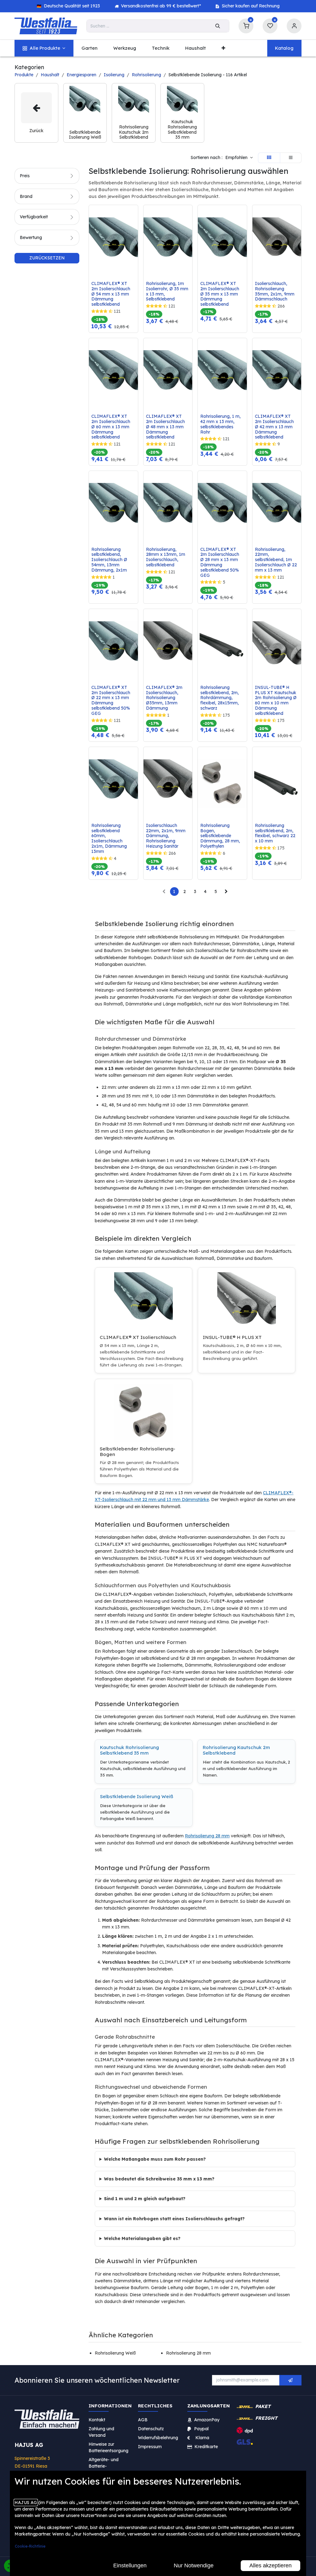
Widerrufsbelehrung (159, 2437)
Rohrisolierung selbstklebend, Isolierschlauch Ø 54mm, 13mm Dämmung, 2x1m (110, 560)
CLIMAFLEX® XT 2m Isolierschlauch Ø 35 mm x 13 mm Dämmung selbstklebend (220, 294)
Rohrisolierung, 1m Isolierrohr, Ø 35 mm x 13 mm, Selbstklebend (168, 291)
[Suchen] (218, 26)
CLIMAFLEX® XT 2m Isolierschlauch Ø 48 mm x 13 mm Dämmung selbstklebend (166, 427)
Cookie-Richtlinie (30, 2546)
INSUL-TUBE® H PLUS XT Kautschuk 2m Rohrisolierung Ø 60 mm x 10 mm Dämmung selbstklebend (276, 701)
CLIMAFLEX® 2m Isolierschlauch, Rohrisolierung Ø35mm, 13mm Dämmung (165, 698)
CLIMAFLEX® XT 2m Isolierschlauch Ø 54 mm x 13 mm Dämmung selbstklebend (111, 294)
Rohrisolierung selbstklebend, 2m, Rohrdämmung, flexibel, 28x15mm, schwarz (220, 698)
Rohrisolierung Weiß (115, 2353)
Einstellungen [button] (130, 2566)
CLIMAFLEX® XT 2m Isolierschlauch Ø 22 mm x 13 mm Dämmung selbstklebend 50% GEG (111, 701)
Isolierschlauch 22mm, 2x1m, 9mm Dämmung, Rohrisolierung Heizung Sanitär (166, 836)
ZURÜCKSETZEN (47, 258)
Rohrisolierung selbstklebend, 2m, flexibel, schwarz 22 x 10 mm (276, 833)
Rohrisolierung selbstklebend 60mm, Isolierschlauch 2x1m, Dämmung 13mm (110, 839)
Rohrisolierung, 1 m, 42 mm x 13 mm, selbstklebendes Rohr (221, 424)
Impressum (150, 2446)
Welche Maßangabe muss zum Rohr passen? (155, 2159)
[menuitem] (44, 48)
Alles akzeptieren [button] (270, 2566)
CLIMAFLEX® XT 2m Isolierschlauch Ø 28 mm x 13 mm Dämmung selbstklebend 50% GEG (220, 562)
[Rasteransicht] (269, 158)
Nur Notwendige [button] (194, 2566)
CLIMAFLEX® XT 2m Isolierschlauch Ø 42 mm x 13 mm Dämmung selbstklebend (275, 427)
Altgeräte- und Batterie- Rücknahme (104, 2466)
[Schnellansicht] (135, 214)
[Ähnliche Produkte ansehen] (135, 242)
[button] (239, 158)
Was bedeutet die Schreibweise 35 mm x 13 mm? (159, 2179)
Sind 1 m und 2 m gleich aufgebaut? (145, 2199)
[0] (246, 25)
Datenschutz (151, 2428)
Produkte (24, 75)
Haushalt (50, 75)
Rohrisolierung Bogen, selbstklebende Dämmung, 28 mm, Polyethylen (221, 836)
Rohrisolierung (146, 75)
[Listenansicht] (291, 158)
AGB (143, 2419)
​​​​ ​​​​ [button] (290, 2380)
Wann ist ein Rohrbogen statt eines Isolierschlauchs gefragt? (174, 2219)
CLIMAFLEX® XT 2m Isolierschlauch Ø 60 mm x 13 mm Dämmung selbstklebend (111, 427)
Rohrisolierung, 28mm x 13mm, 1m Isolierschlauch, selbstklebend (166, 557)
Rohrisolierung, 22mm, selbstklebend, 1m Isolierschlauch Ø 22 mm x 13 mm (276, 560)
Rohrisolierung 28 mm (207, 1836)
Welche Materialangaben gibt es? (142, 2238)
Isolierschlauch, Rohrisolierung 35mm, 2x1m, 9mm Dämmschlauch (275, 291)
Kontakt (97, 2419)
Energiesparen (81, 75)
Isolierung (114, 75)
